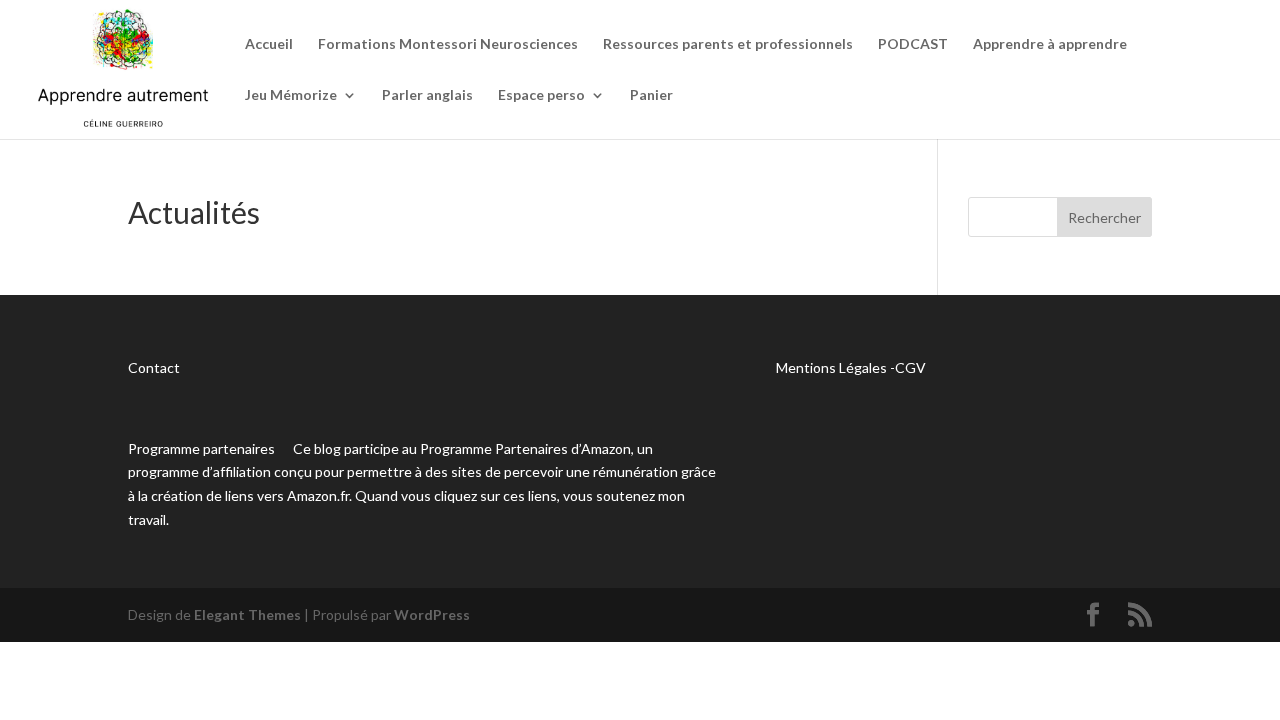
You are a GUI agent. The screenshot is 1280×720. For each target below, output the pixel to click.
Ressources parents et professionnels (728, 44)
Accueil (269, 44)
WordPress (432, 614)
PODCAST (913, 44)
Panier (651, 95)
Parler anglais (427, 95)
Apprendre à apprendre (1050, 44)
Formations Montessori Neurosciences (448, 44)
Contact (154, 367)
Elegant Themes (247, 614)
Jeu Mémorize (291, 95)
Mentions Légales (831, 367)
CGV (910, 367)
